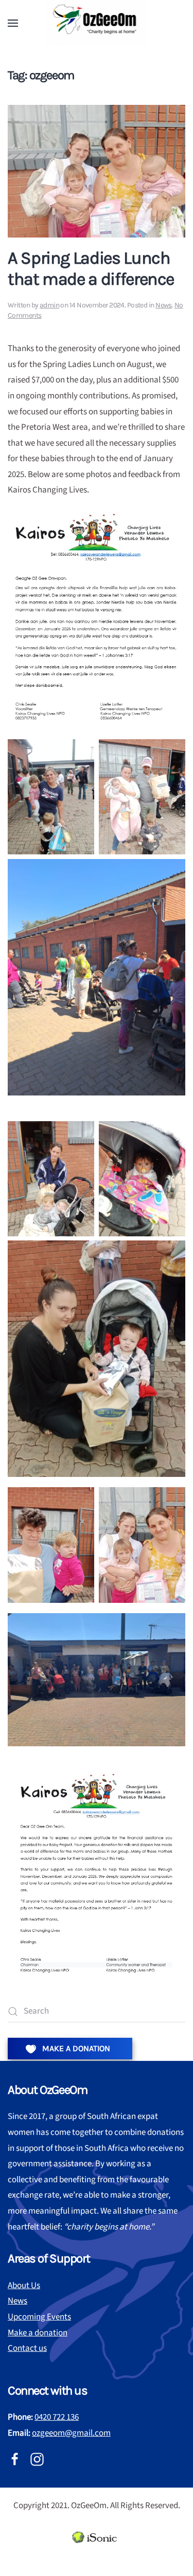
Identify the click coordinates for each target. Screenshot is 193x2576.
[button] (13, 23)
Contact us (27, 2348)
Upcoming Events (39, 2317)
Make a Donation (75, 2048)
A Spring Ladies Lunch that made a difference (91, 269)
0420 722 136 (57, 2417)
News (164, 305)
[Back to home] (97, 23)
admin (49, 305)
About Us (24, 2286)
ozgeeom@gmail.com (71, 2433)
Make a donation (38, 2333)
